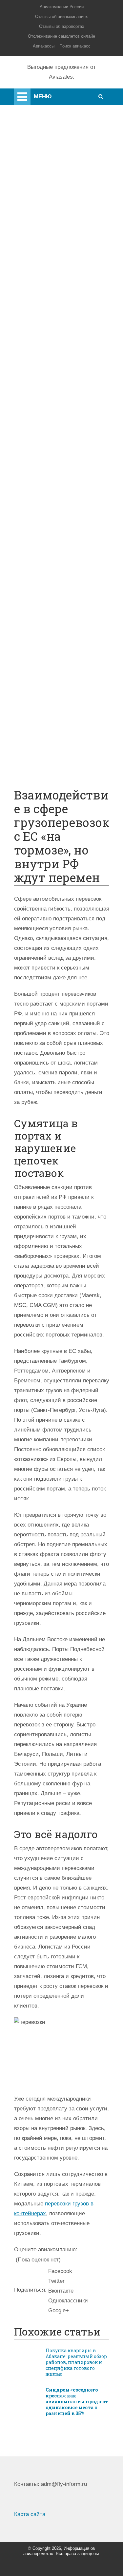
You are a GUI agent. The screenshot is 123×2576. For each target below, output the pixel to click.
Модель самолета (63, 398)
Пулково (51, 280)
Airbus (48, 359)
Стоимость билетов (66, 624)
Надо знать (33, 187)
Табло (48, 585)
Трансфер (53, 467)
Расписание (56, 437)
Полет (27, 147)
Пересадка (54, 536)
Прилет (50, 526)
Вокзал (49, 329)
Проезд (50, 496)
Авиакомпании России (62, 7)
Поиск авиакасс (75, 46)
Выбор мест (56, 388)
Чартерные (54, 427)
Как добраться (37, 134)
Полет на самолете (65, 752)
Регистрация (57, 339)
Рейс (47, 447)
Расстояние (55, 457)
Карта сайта (30, 2514)
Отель (48, 555)
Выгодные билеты (63, 742)
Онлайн (50, 634)
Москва (50, 290)
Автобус (51, 486)
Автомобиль (56, 506)
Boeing (49, 378)
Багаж (48, 545)
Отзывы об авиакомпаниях (61, 17)
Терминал (53, 595)
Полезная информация (48, 160)
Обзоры (50, 614)
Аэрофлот (53, 231)
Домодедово (56, 241)
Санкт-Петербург (62, 270)
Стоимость (54, 565)
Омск (47, 319)
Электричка (55, 477)
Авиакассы (44, 46)
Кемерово (53, 309)
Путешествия (36, 173)
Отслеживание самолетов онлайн (61, 36)
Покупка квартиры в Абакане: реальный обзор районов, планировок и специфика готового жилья (76, 2362)
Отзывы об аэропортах (62, 26)
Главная (41, 95)
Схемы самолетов (64, 368)
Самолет (30, 121)
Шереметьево (58, 250)
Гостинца (52, 575)
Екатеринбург (58, 300)
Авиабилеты (56, 418)
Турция (50, 260)
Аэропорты (33, 108)
